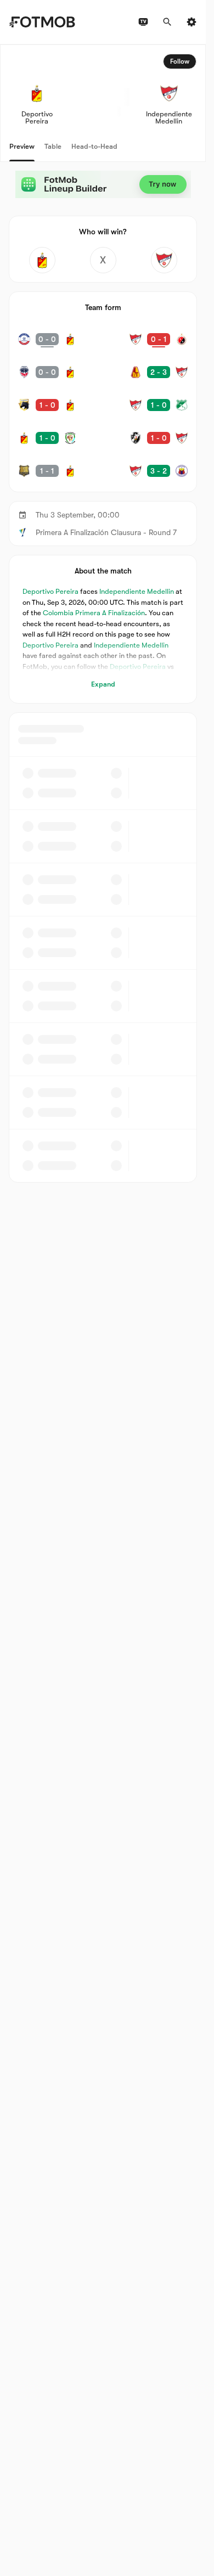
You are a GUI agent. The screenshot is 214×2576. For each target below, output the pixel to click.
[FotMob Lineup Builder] (103, 184)
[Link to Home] (42, 22)
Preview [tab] (22, 146)
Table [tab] (53, 146)
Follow (180, 61)
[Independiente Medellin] (164, 260)
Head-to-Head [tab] (94, 146)
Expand (103, 684)
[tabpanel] (103, 614)
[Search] (167, 22)
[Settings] (192, 22)
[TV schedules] (143, 22)
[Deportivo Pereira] (42, 260)
